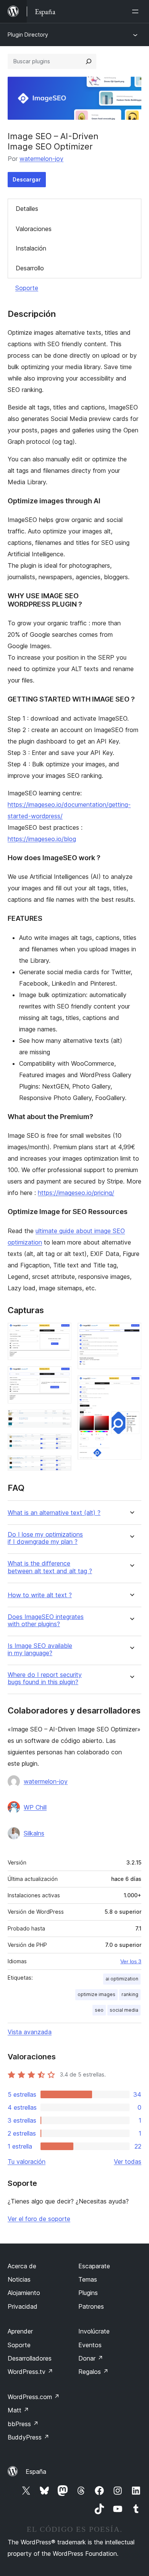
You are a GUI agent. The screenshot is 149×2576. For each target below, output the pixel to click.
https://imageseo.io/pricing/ (76, 1193)
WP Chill (35, 1807)
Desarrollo (30, 268)
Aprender (20, 2331)
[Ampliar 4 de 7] (61, 1444)
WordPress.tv (30, 2372)
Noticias (19, 2279)
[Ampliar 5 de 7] (61, 1466)
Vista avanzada (30, 2032)
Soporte (27, 288)
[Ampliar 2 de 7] (61, 1376)
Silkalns (34, 1833)
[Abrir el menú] (137, 11)
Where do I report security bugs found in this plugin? (45, 1678)
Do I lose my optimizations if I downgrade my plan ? (45, 1538)
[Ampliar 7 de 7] (131, 1386)
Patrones (91, 2306)
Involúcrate (94, 2331)
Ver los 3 (131, 1961)
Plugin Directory (28, 35)
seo (99, 2010)
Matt (18, 2410)
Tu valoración (27, 2162)
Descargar (27, 179)
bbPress (23, 2424)
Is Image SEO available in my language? (40, 1649)
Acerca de (22, 2266)
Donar (91, 2358)
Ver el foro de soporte (39, 2219)
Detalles (27, 209)
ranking (130, 1994)
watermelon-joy (41, 159)
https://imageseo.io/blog (42, 839)
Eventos (90, 2345)
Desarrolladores (30, 2358)
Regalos (93, 2372)
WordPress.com (34, 2397)
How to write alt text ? (40, 1595)
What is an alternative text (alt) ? (54, 1513)
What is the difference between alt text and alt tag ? (50, 1567)
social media (124, 2010)
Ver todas (128, 2162)
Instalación (31, 248)
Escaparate (94, 2266)
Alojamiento (24, 2293)
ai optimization (122, 1979)
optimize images (96, 1994)
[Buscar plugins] (89, 61)
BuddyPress (28, 2437)
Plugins (88, 2293)
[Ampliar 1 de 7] (61, 1333)
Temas (88, 2279)
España (36, 2472)
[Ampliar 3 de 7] (61, 1420)
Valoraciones (34, 229)
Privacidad (23, 2306)
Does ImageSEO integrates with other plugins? (46, 1620)
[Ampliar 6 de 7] (131, 1333)
